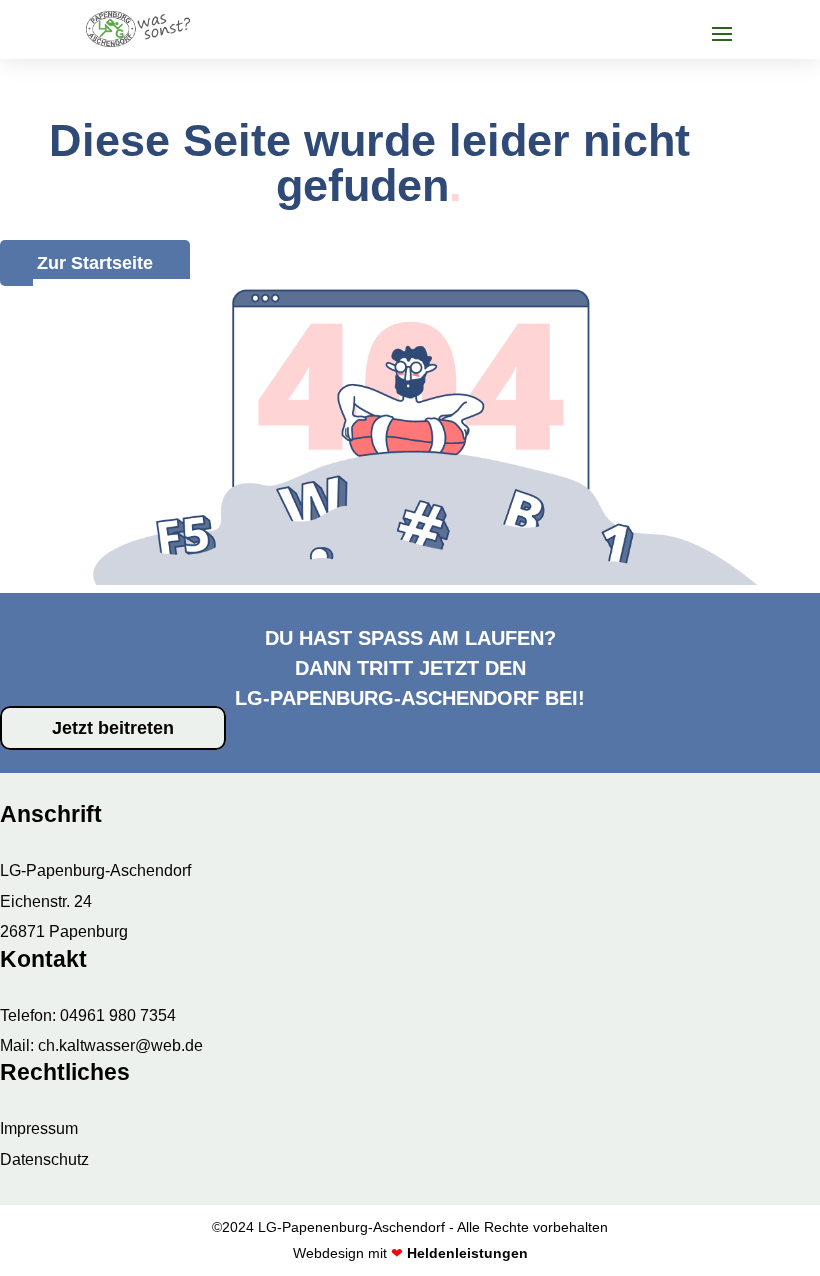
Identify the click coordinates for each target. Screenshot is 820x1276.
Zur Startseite (95, 263)
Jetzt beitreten (113, 728)
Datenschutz (44, 1159)
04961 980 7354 (118, 1015)
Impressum (39, 1128)
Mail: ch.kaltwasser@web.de (101, 1045)
